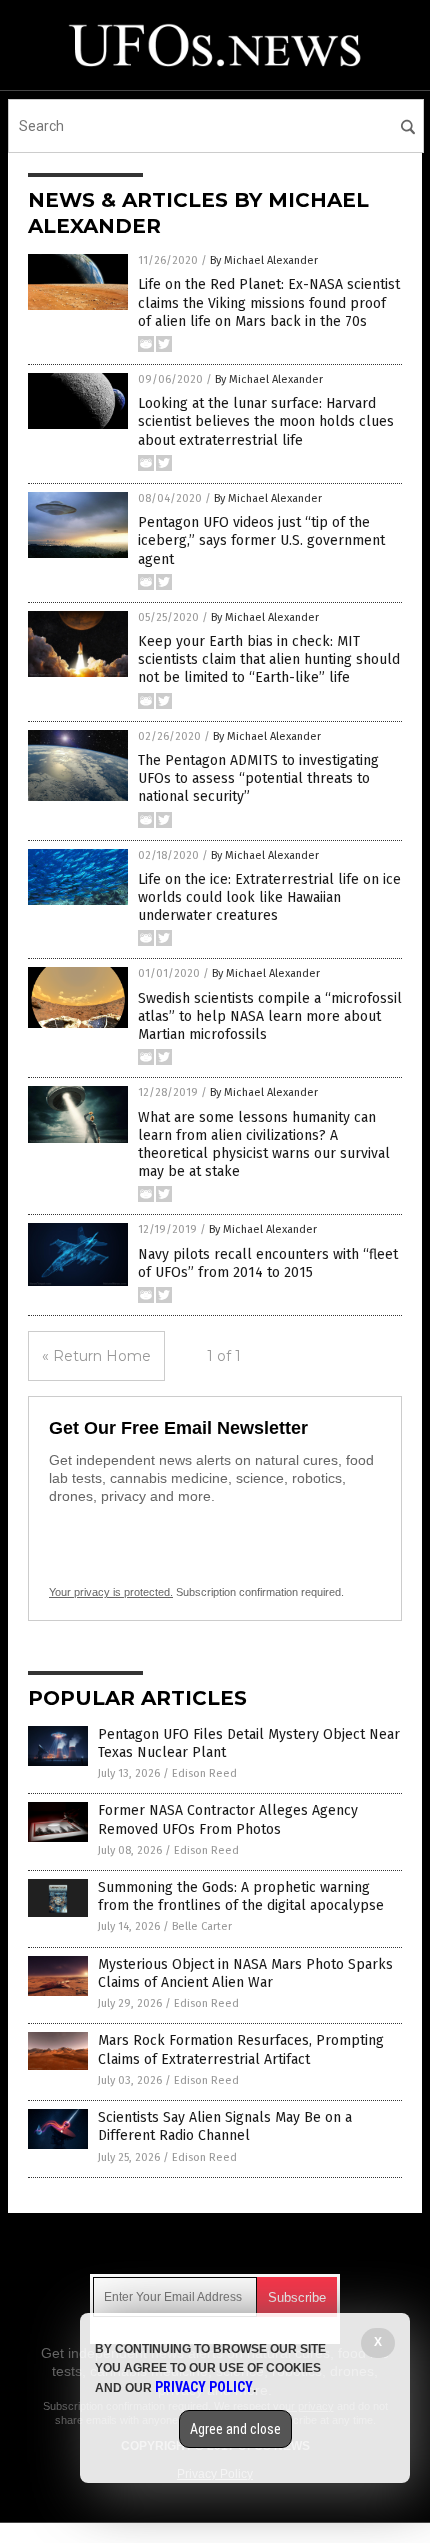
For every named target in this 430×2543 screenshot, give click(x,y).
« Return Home (96, 1356)
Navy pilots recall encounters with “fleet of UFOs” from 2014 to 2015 (268, 1263)
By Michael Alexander (264, 260)
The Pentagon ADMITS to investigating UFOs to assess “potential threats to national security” (258, 778)
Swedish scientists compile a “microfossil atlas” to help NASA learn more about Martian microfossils (270, 1016)
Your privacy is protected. (111, 1592)
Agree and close (235, 2429)
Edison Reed (204, 1773)
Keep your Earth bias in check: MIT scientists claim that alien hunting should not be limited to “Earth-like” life (269, 659)
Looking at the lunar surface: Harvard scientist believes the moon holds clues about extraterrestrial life (266, 421)
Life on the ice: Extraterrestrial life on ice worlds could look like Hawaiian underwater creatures (269, 897)
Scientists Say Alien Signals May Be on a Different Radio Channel (225, 2126)
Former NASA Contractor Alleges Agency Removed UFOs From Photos (228, 1819)
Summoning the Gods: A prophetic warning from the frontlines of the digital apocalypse (241, 1896)
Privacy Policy (204, 2387)
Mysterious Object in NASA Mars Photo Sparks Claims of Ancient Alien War (245, 1973)
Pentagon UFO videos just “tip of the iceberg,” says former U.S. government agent (261, 540)
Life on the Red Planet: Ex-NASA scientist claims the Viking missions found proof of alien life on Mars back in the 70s (269, 302)
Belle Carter (202, 1926)
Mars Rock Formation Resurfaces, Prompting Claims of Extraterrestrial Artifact (241, 2049)
